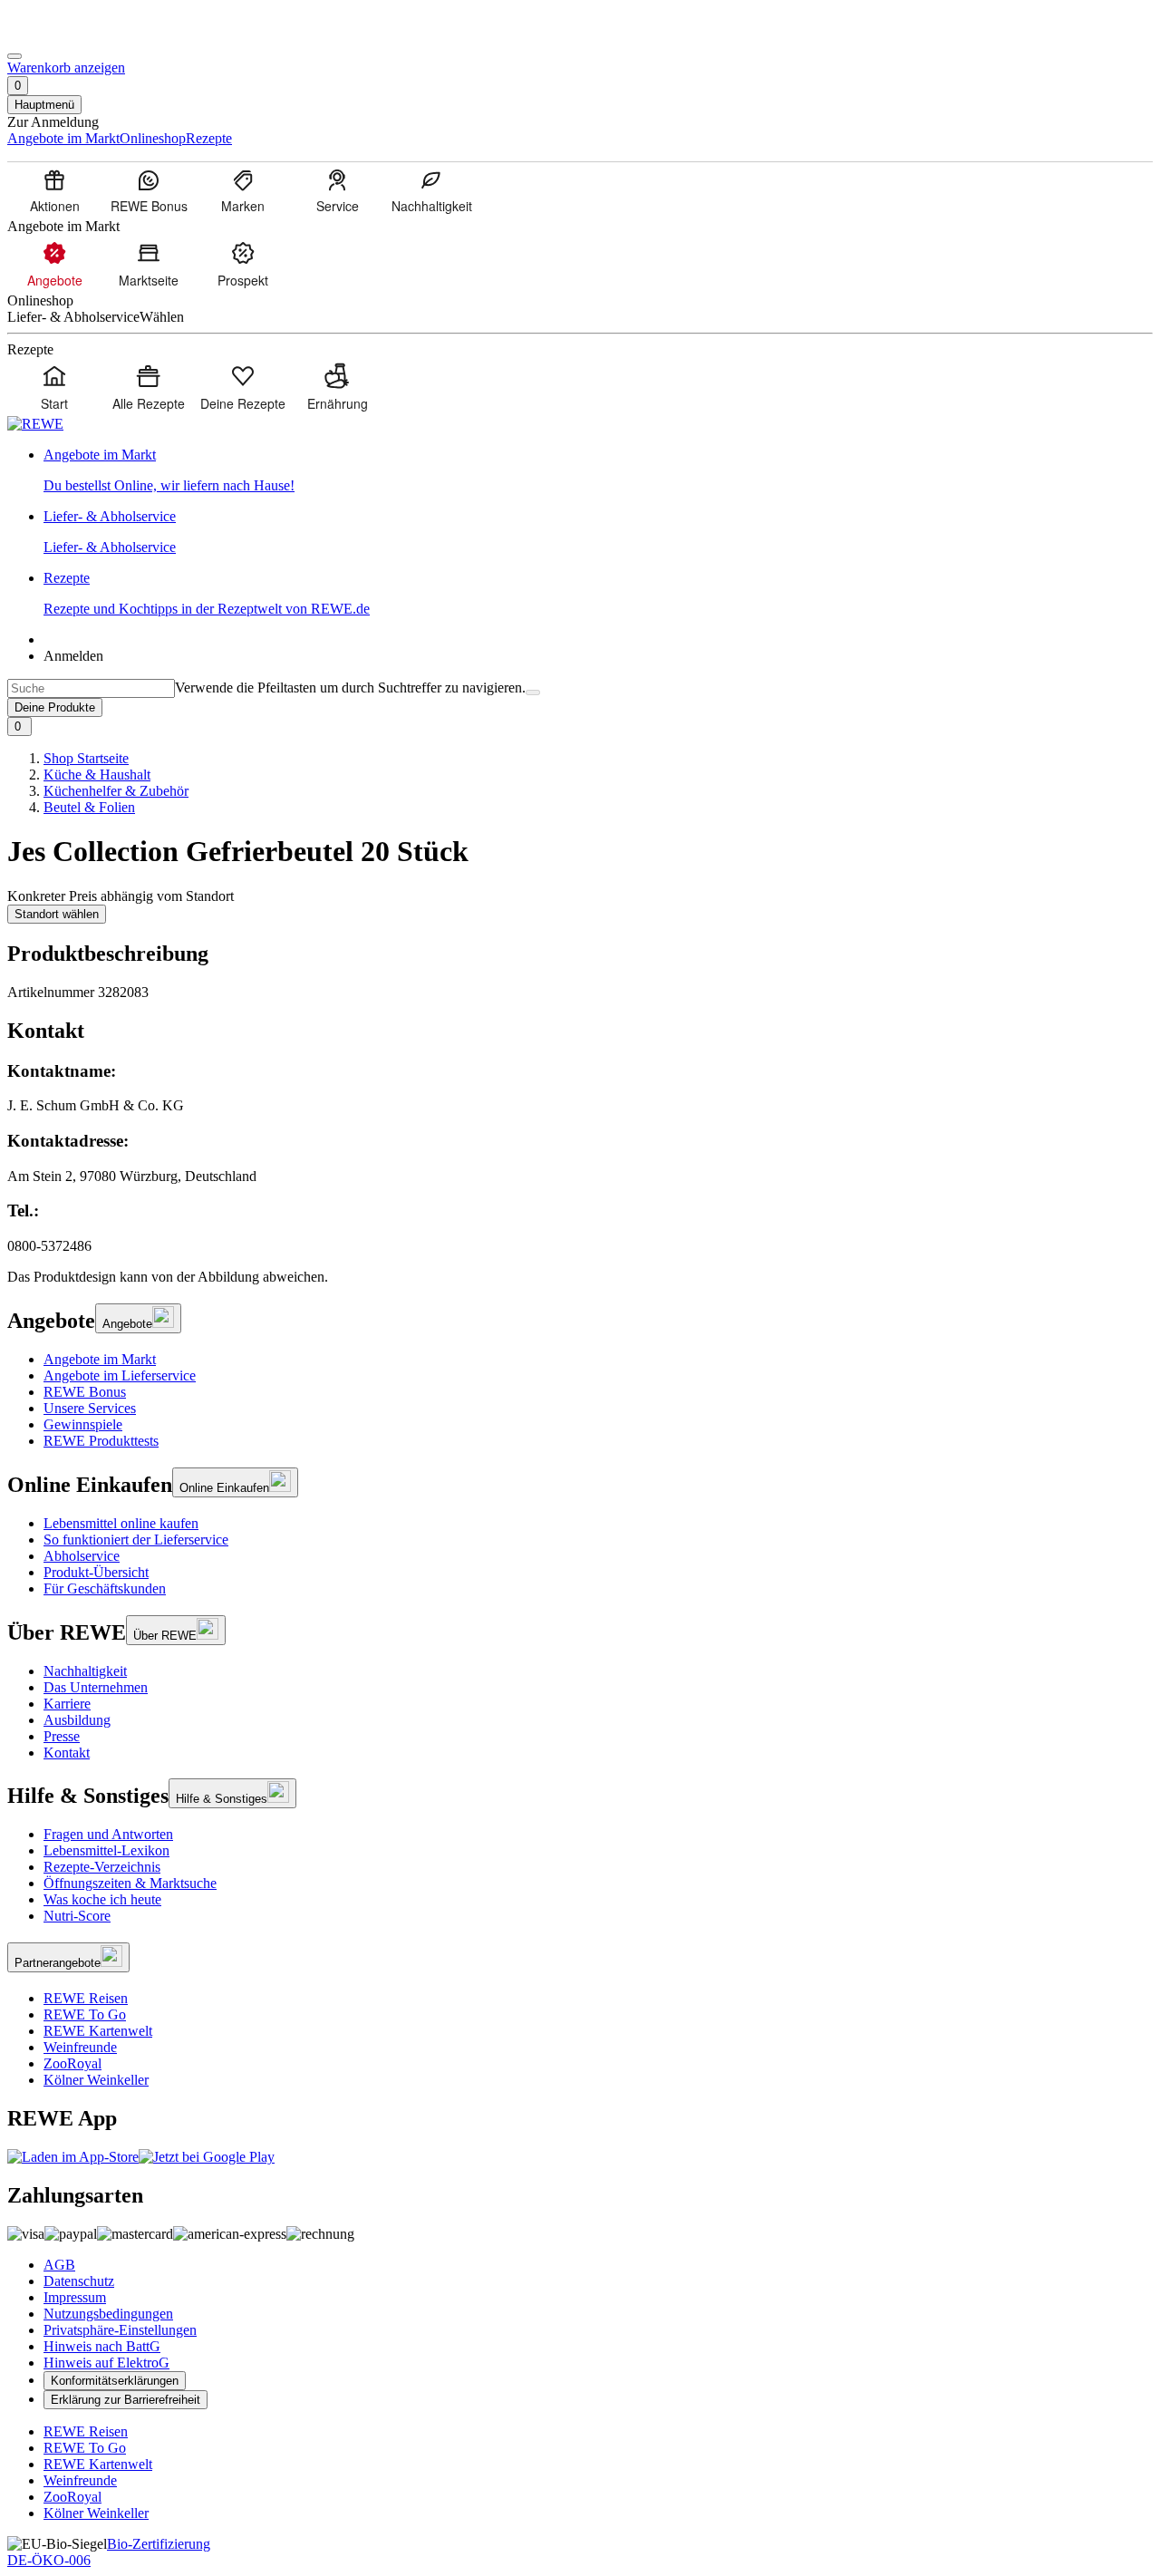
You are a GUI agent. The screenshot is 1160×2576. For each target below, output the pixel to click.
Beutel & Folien (89, 807)
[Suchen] (533, 692)
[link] (598, 470)
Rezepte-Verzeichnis (102, 1867)
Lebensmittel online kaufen (121, 1523)
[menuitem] (54, 190)
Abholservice (82, 1556)
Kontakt (67, 1753)
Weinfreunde (80, 2047)
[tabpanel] (580, 1158)
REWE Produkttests (101, 1441)
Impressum (75, 2297)
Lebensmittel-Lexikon (106, 1850)
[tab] (580, 1031)
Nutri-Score (77, 1916)
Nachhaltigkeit (85, 1671)
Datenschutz (79, 2281)
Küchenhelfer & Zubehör (116, 791)
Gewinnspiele (83, 1424)
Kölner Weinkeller (96, 2080)
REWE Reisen (86, 1998)
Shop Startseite (86, 758)
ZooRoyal (72, 2063)
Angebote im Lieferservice (120, 1375)
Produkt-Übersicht (96, 1572)
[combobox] (91, 688)
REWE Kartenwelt (98, 2031)
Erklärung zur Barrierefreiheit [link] (126, 2400)
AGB (59, 2265)
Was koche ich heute (102, 1899)
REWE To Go (85, 2014)
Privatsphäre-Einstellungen (120, 2330)
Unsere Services (90, 1408)
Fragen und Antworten (108, 1834)
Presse (62, 1736)
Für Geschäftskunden (105, 1588)
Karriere (67, 1704)
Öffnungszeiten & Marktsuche (130, 1883)
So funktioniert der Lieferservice (136, 1540)
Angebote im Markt (100, 1359)
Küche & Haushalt (97, 775)
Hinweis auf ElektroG (106, 2363)
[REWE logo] (35, 424)
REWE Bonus (85, 1392)
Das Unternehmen (96, 1687)
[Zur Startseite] (69, 35)
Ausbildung (77, 1720)
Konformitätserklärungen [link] (115, 2381)
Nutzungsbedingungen (108, 2314)
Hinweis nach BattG (102, 2346)
